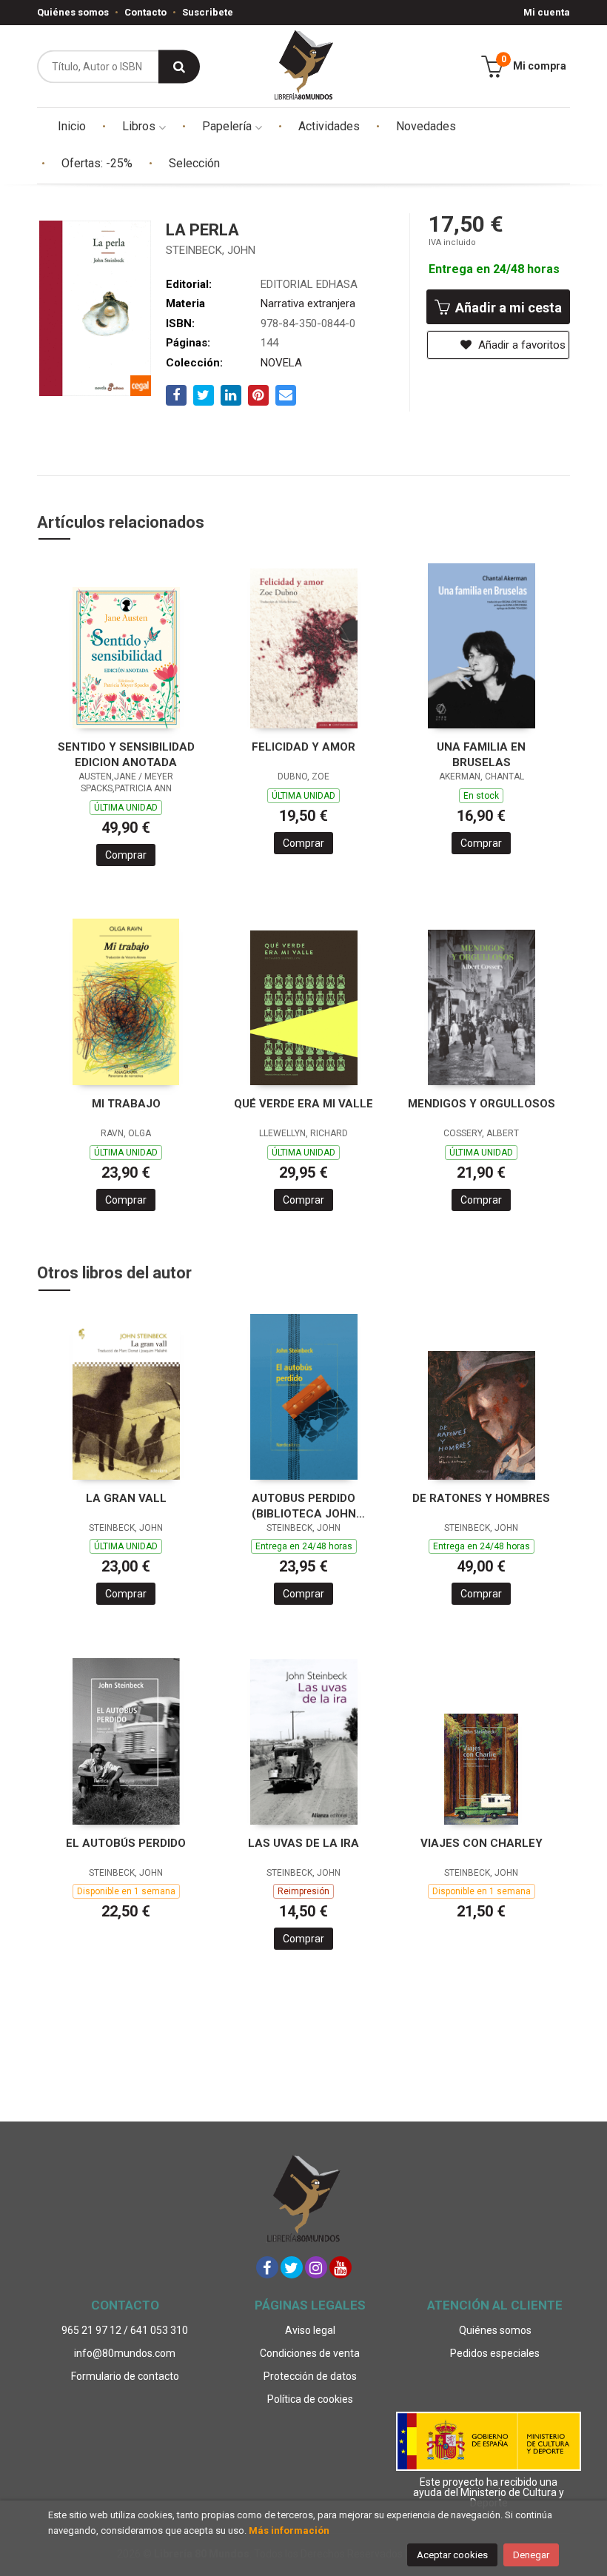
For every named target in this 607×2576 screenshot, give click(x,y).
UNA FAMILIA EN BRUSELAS (481, 755)
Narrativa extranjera (308, 303)
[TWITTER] (292, 2267)
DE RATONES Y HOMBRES (481, 1498)
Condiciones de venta (310, 2353)
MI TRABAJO (126, 1104)
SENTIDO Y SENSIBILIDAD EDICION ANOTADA (126, 755)
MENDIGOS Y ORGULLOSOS (482, 1104)
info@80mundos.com (125, 2353)
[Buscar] (179, 66)
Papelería (228, 126)
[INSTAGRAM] (316, 2267)
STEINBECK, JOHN (211, 250)
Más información (289, 2530)
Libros (140, 126)
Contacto (145, 12)
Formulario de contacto (125, 2376)
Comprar (126, 855)
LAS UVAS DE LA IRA (303, 1843)
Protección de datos (310, 2376)
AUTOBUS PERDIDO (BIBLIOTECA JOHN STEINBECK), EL (304, 1506)
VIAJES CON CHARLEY (482, 1843)
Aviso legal (310, 2330)
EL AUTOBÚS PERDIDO (126, 1843)
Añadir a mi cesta (507, 308)
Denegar (531, 2555)
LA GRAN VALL (126, 1498)
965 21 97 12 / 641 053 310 (125, 2330)
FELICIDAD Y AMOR (303, 747)
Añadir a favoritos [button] (520, 345)
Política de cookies (310, 2399)
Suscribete (208, 12)
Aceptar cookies (452, 2555)
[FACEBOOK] (267, 2267)
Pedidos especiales (495, 2353)
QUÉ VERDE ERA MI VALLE (303, 1104)
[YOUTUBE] (341, 2267)
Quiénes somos (73, 12)
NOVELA (281, 363)
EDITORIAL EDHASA (309, 284)
